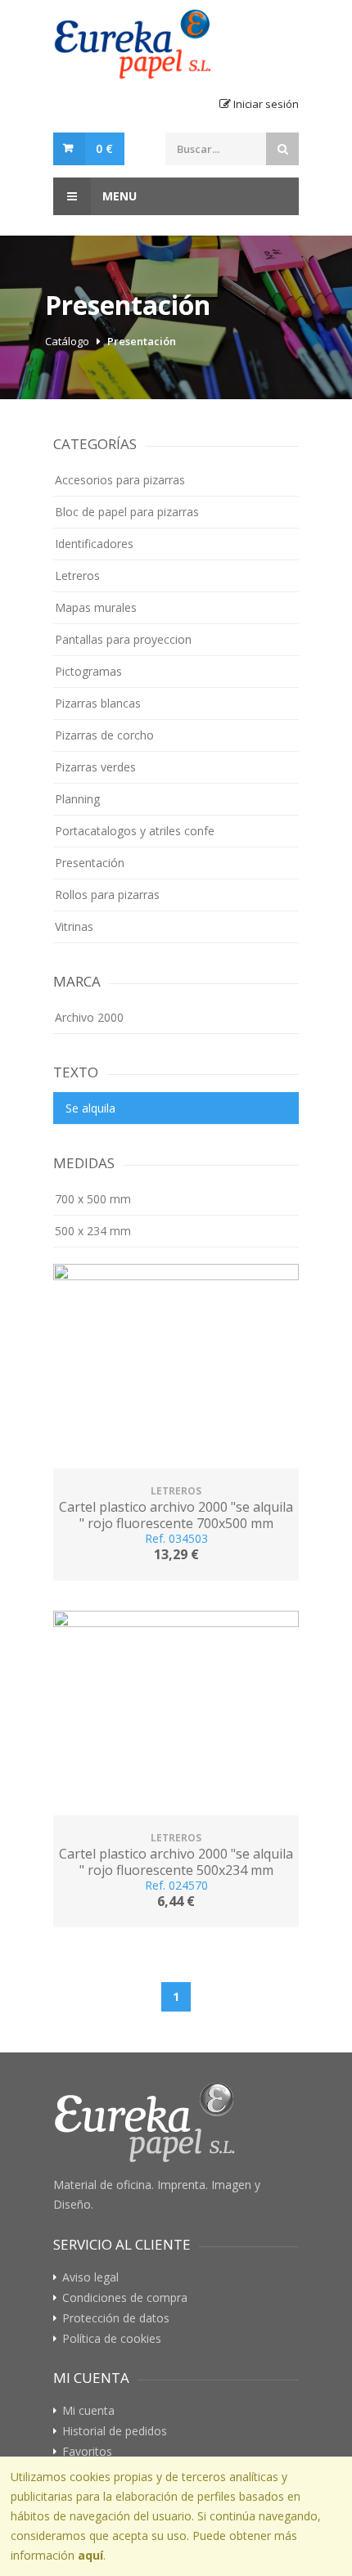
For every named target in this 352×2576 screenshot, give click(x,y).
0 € (104, 148)
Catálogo (67, 341)
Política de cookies (112, 2339)
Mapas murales (96, 607)
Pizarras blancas (98, 703)
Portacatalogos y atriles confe (135, 831)
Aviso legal (90, 2277)
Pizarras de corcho (104, 735)
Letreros (77, 575)
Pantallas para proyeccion (123, 639)
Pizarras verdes (95, 767)
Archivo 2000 (89, 1017)
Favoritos (87, 2452)
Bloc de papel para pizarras (127, 512)
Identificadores (94, 544)
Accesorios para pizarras (120, 480)
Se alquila (90, 1108)
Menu (118, 196)
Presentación (142, 341)
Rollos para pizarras (107, 895)
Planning (77, 799)
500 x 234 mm (93, 1231)
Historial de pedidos (115, 2431)
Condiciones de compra (125, 2298)
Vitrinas (74, 926)
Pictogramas (88, 671)
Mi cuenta (88, 2411)
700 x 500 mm (93, 1199)
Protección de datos (116, 2318)
